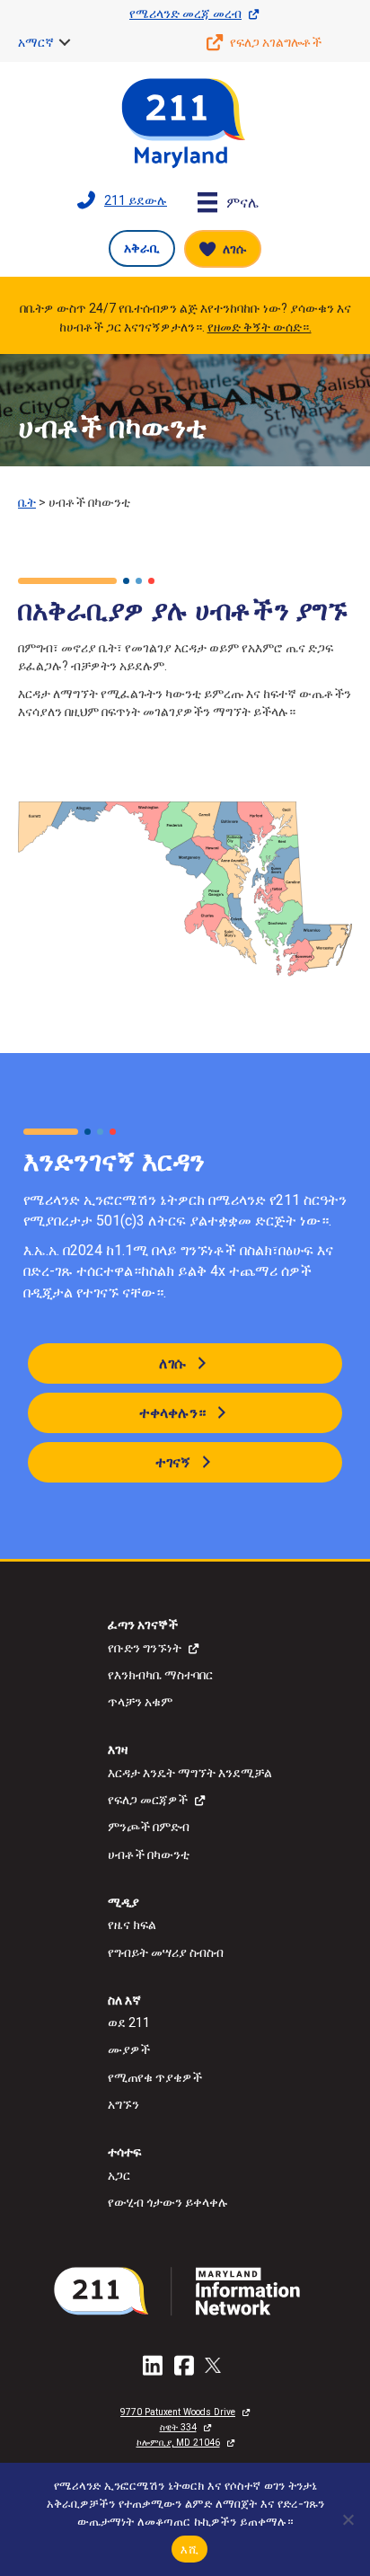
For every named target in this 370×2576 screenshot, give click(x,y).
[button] (65, 42)
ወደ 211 (129, 2023)
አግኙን (123, 2104)
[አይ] (348, 2519)
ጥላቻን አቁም (140, 1702)
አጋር (119, 2175)
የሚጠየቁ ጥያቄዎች (155, 2077)
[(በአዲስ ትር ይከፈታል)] (185, 2290)
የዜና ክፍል (132, 1925)
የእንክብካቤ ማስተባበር (160, 1675)
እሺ (189, 2549)
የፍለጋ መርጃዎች (148, 1800)
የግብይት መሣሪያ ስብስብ (166, 1952)
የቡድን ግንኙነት (145, 1648)
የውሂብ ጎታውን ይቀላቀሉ (168, 2202)
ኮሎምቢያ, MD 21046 (178, 2443)
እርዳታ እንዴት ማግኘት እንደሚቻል (190, 1773)
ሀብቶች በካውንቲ (149, 1855)
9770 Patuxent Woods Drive (178, 2412)
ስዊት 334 (178, 2427)
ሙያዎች (129, 2049)
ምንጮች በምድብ (149, 1827)
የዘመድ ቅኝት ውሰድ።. (260, 327)
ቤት (27, 502)
